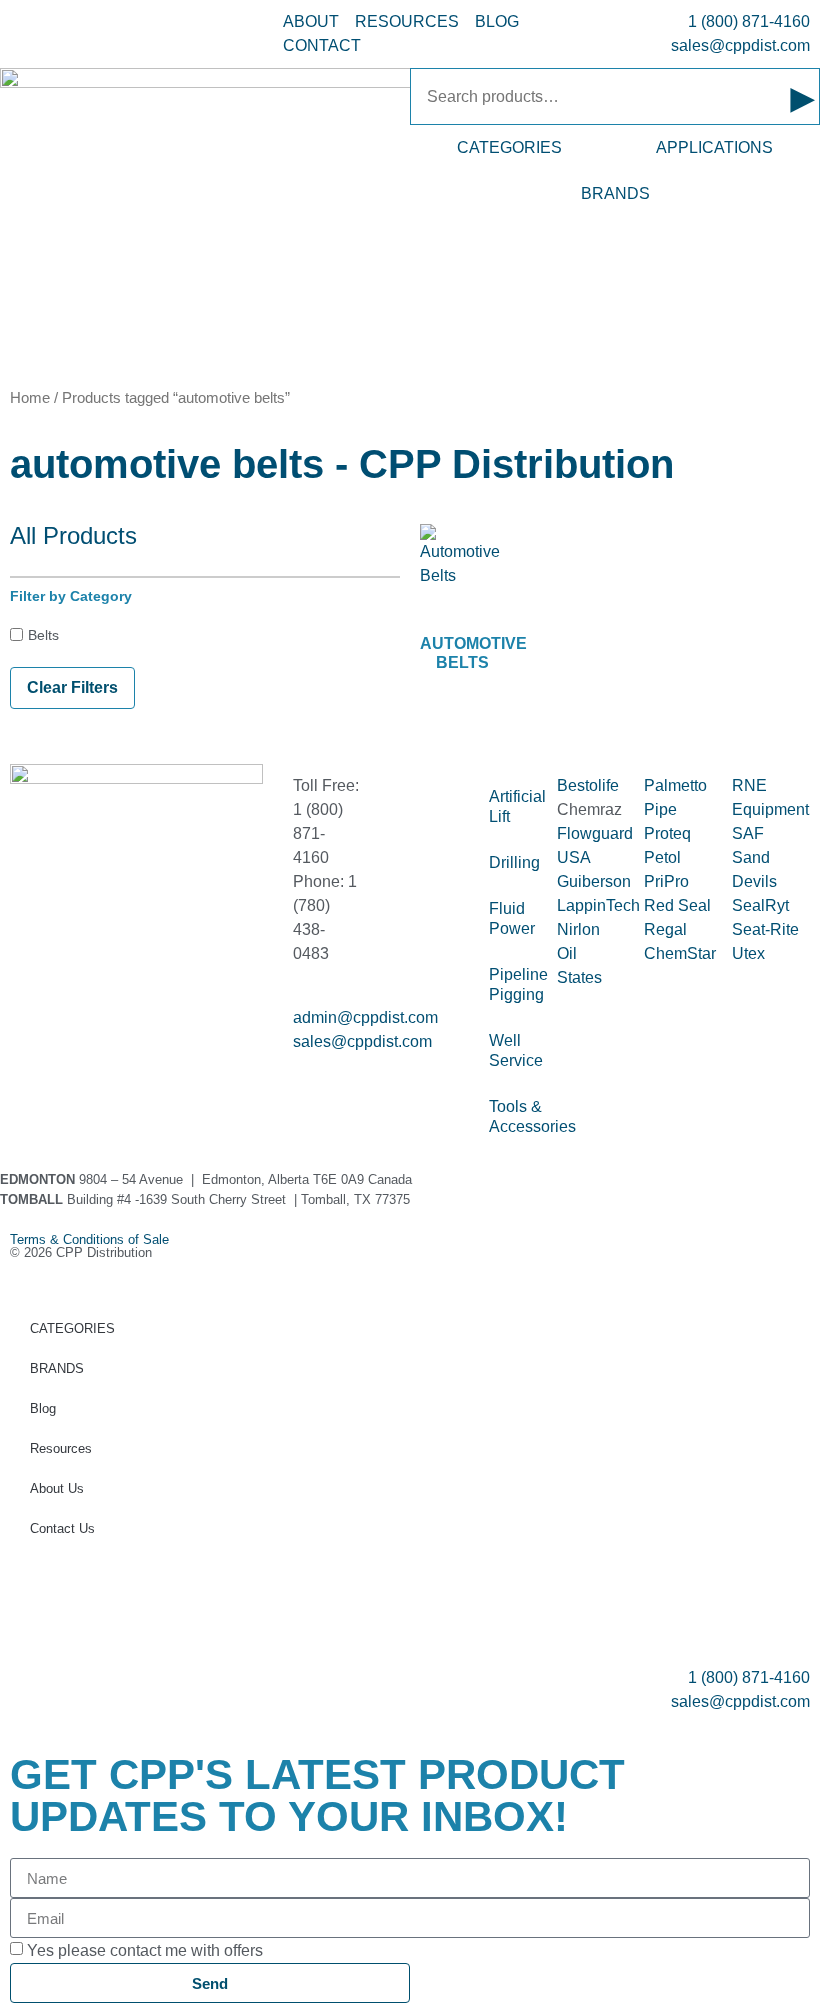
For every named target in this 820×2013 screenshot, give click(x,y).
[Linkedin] (89, 957)
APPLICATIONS (714, 147)
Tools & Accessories (513, 1116)
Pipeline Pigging (513, 984)
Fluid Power (512, 918)
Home (30, 398)
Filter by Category (71, 596)
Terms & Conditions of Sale (96, 1239)
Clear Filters (72, 687)
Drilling (513, 862)
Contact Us (62, 1528)
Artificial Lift (513, 806)
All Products (73, 535)
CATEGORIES (509, 147)
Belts (43, 635)
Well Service (513, 1050)
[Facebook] (35, 957)
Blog (43, 1408)
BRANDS (615, 193)
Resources (61, 1448)
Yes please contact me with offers (145, 1950)
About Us (57, 1488)
